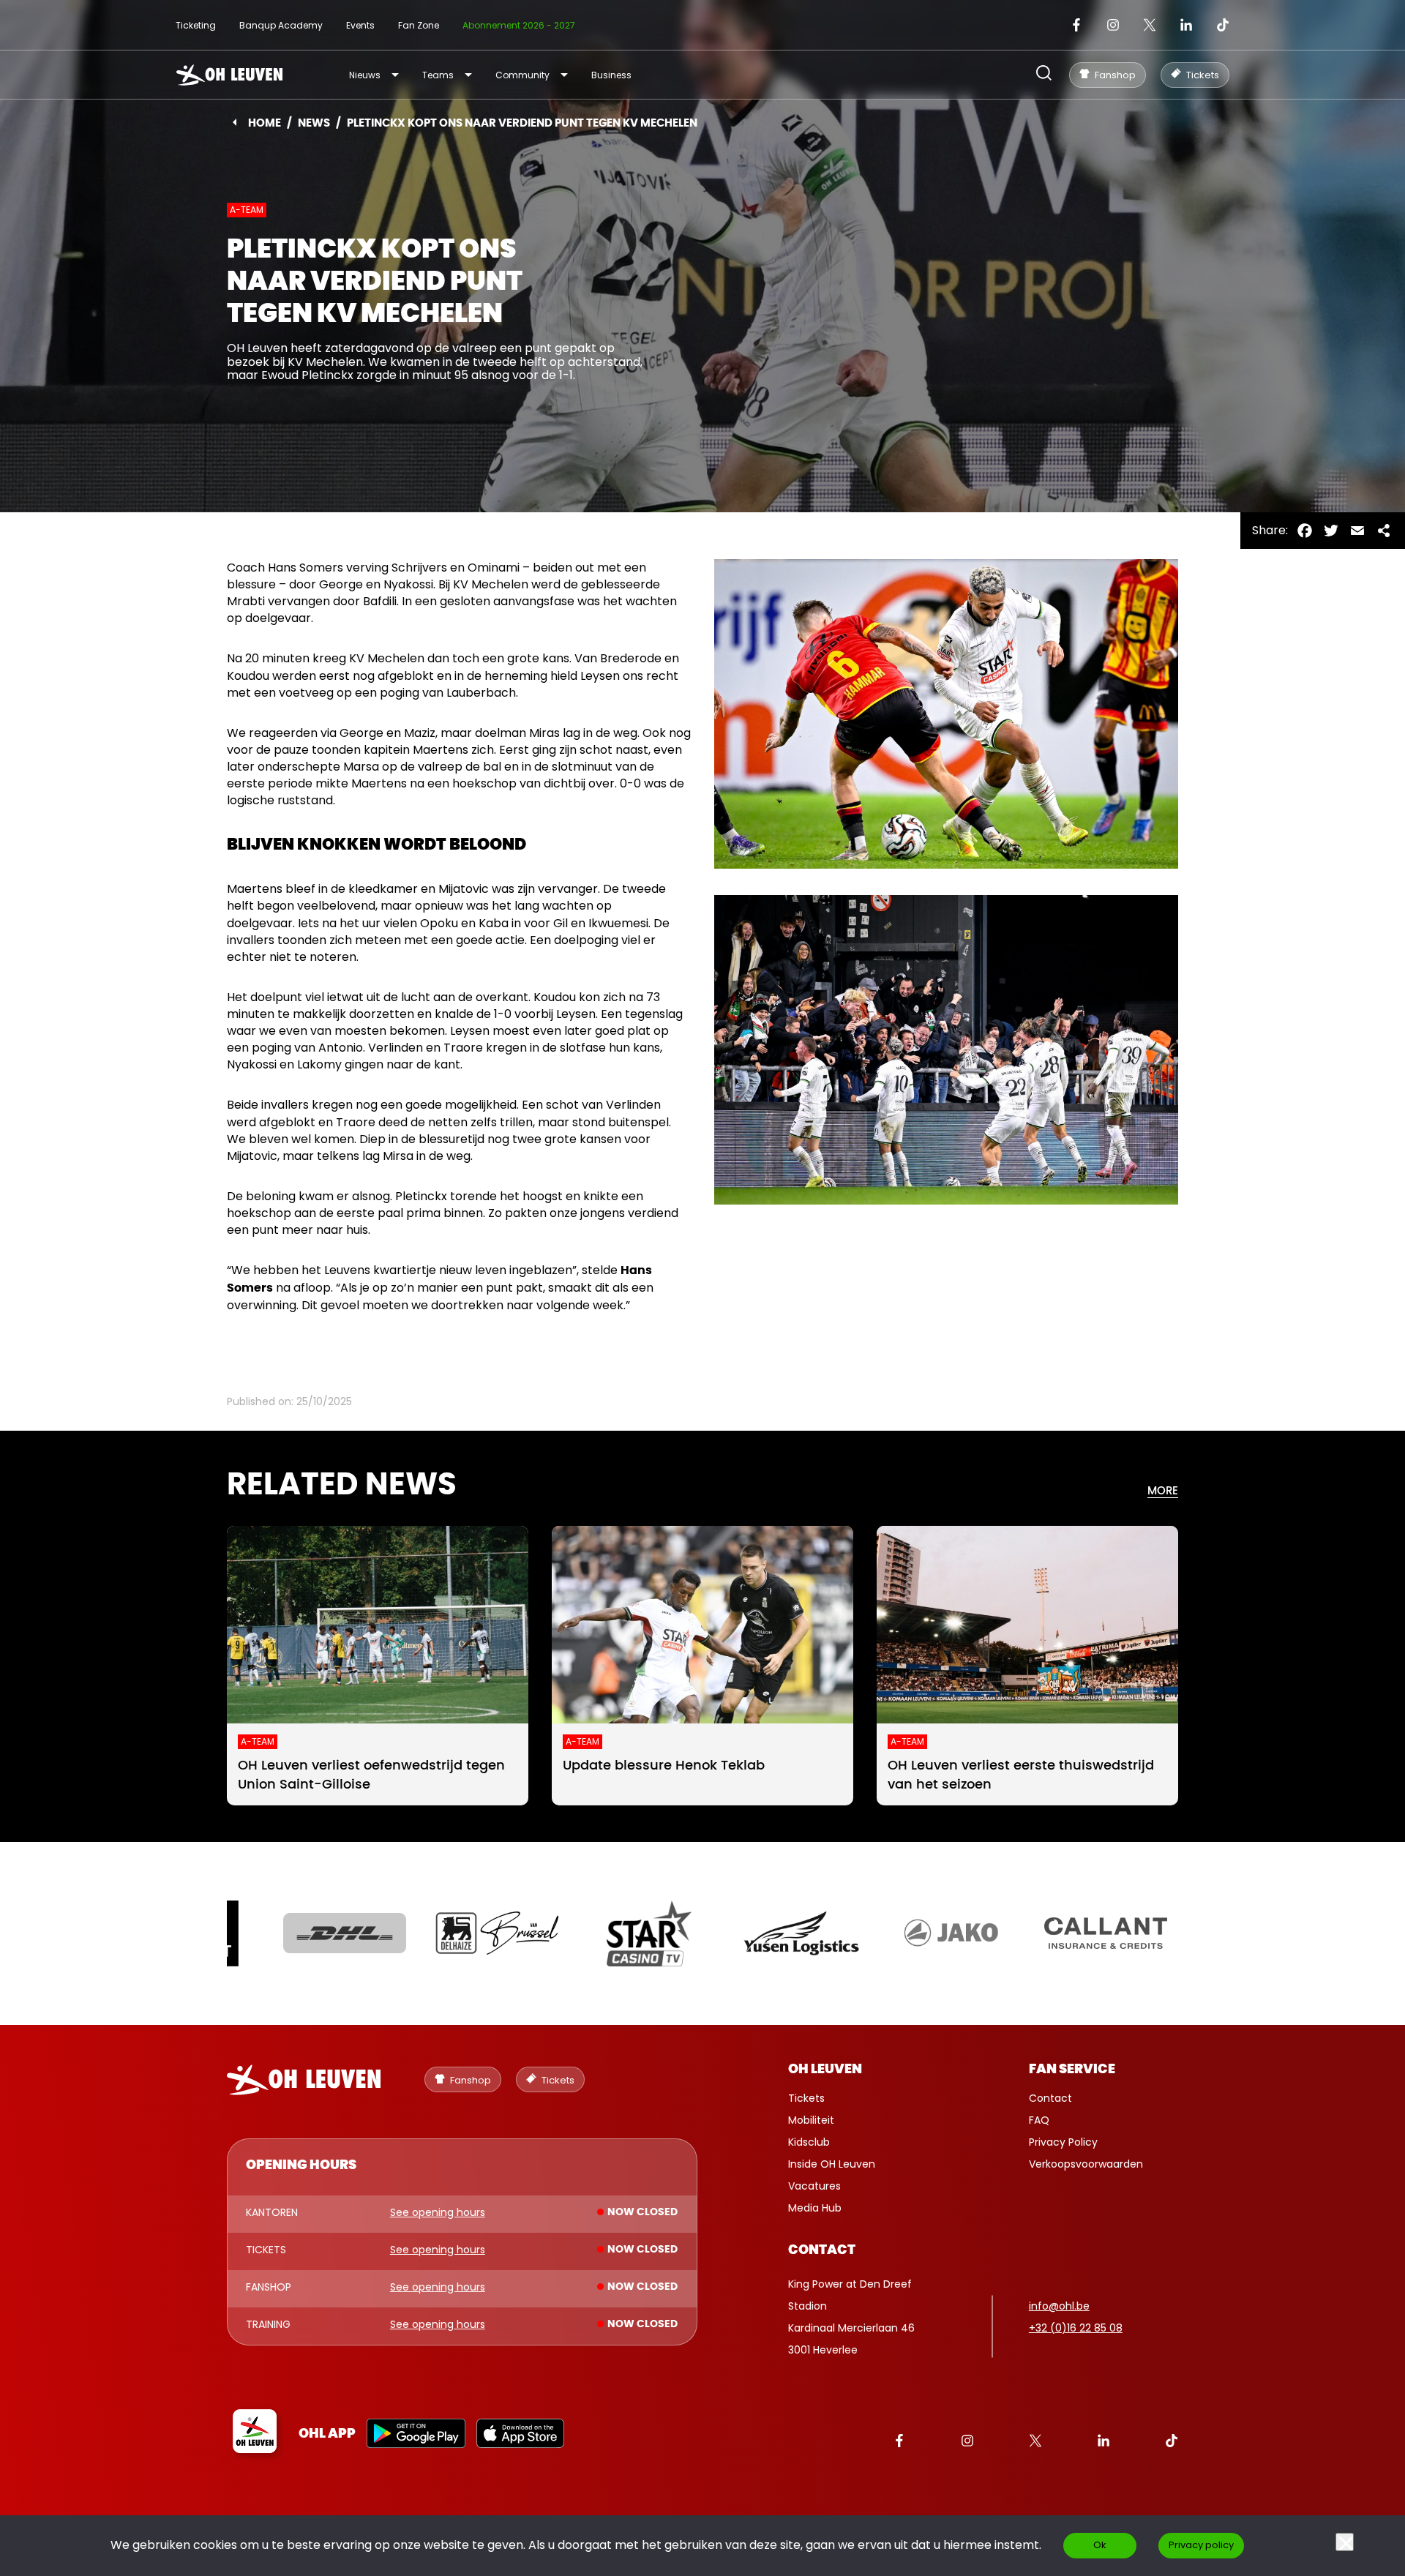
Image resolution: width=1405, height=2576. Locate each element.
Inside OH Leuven (832, 2164)
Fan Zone (419, 25)
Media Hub (815, 2208)
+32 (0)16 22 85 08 (1076, 2328)
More (1163, 1491)
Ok (1100, 2545)
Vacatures (814, 2186)
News (314, 123)
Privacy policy (1201, 2545)
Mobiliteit (811, 2120)
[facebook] (1076, 25)
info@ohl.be (1059, 2306)
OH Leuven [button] (825, 2070)
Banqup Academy (281, 25)
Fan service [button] (1072, 2070)
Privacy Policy (1063, 2142)
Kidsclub (809, 2142)
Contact (1050, 2098)
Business (611, 75)
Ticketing (196, 25)
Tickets (806, 2098)
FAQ (1039, 2120)
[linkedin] (1186, 25)
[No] (1345, 2542)
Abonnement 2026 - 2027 (519, 25)
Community (522, 75)
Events (360, 25)
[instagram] (1113, 25)
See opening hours (438, 2213)
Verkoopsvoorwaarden (1086, 2164)
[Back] (235, 122)
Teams (438, 75)
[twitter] (1150, 25)
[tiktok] (1223, 25)
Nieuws (365, 75)
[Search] (1044, 74)
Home (265, 123)
